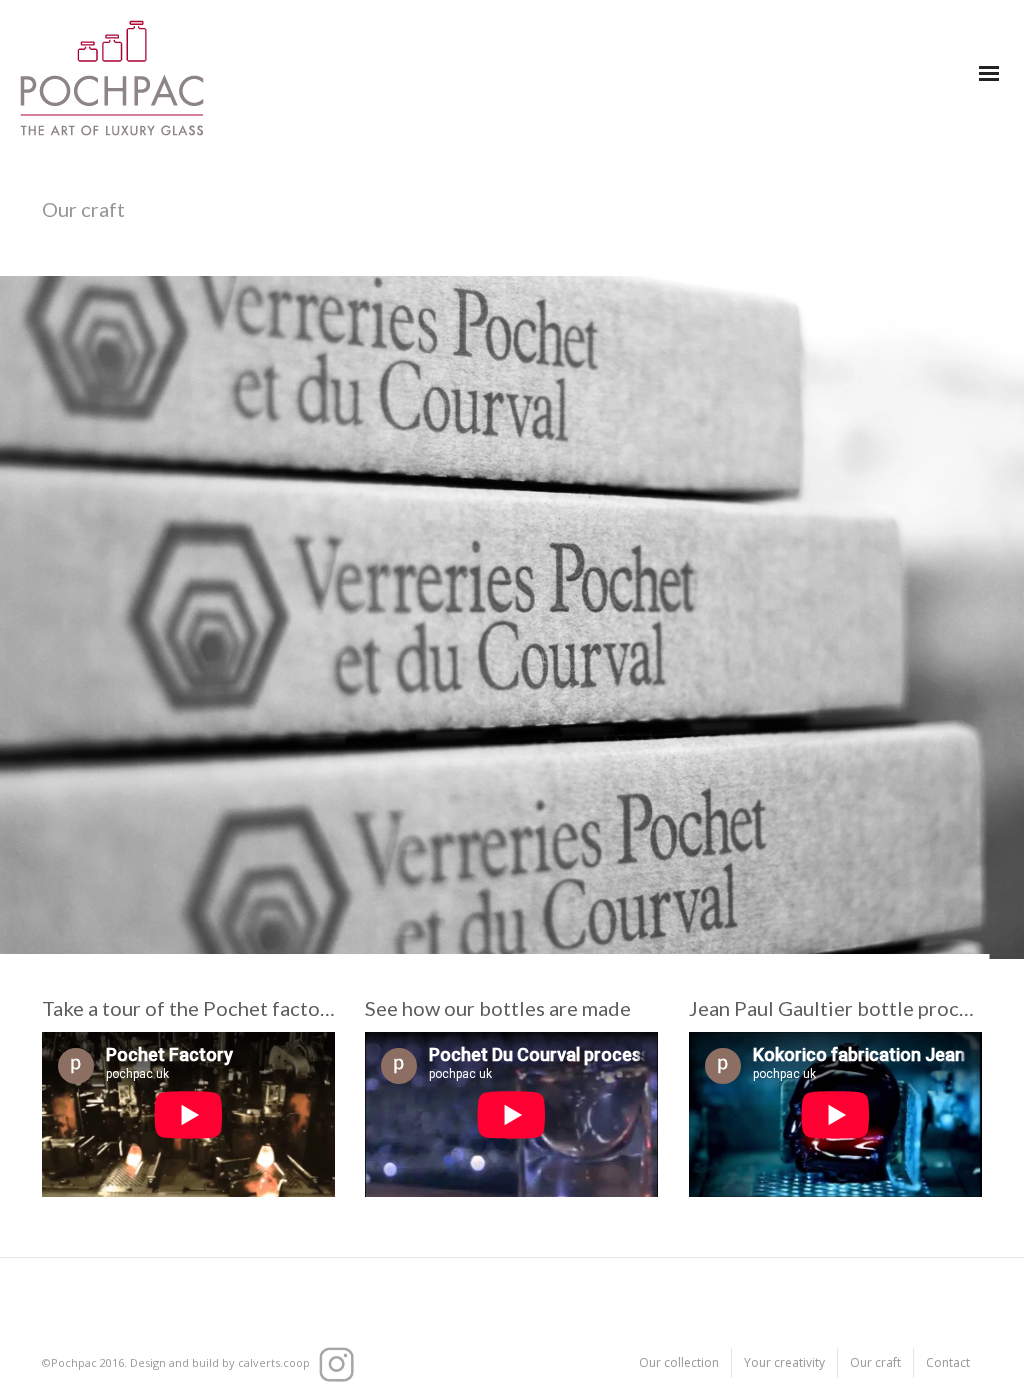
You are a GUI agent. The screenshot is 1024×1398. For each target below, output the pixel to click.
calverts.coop (274, 1362)
